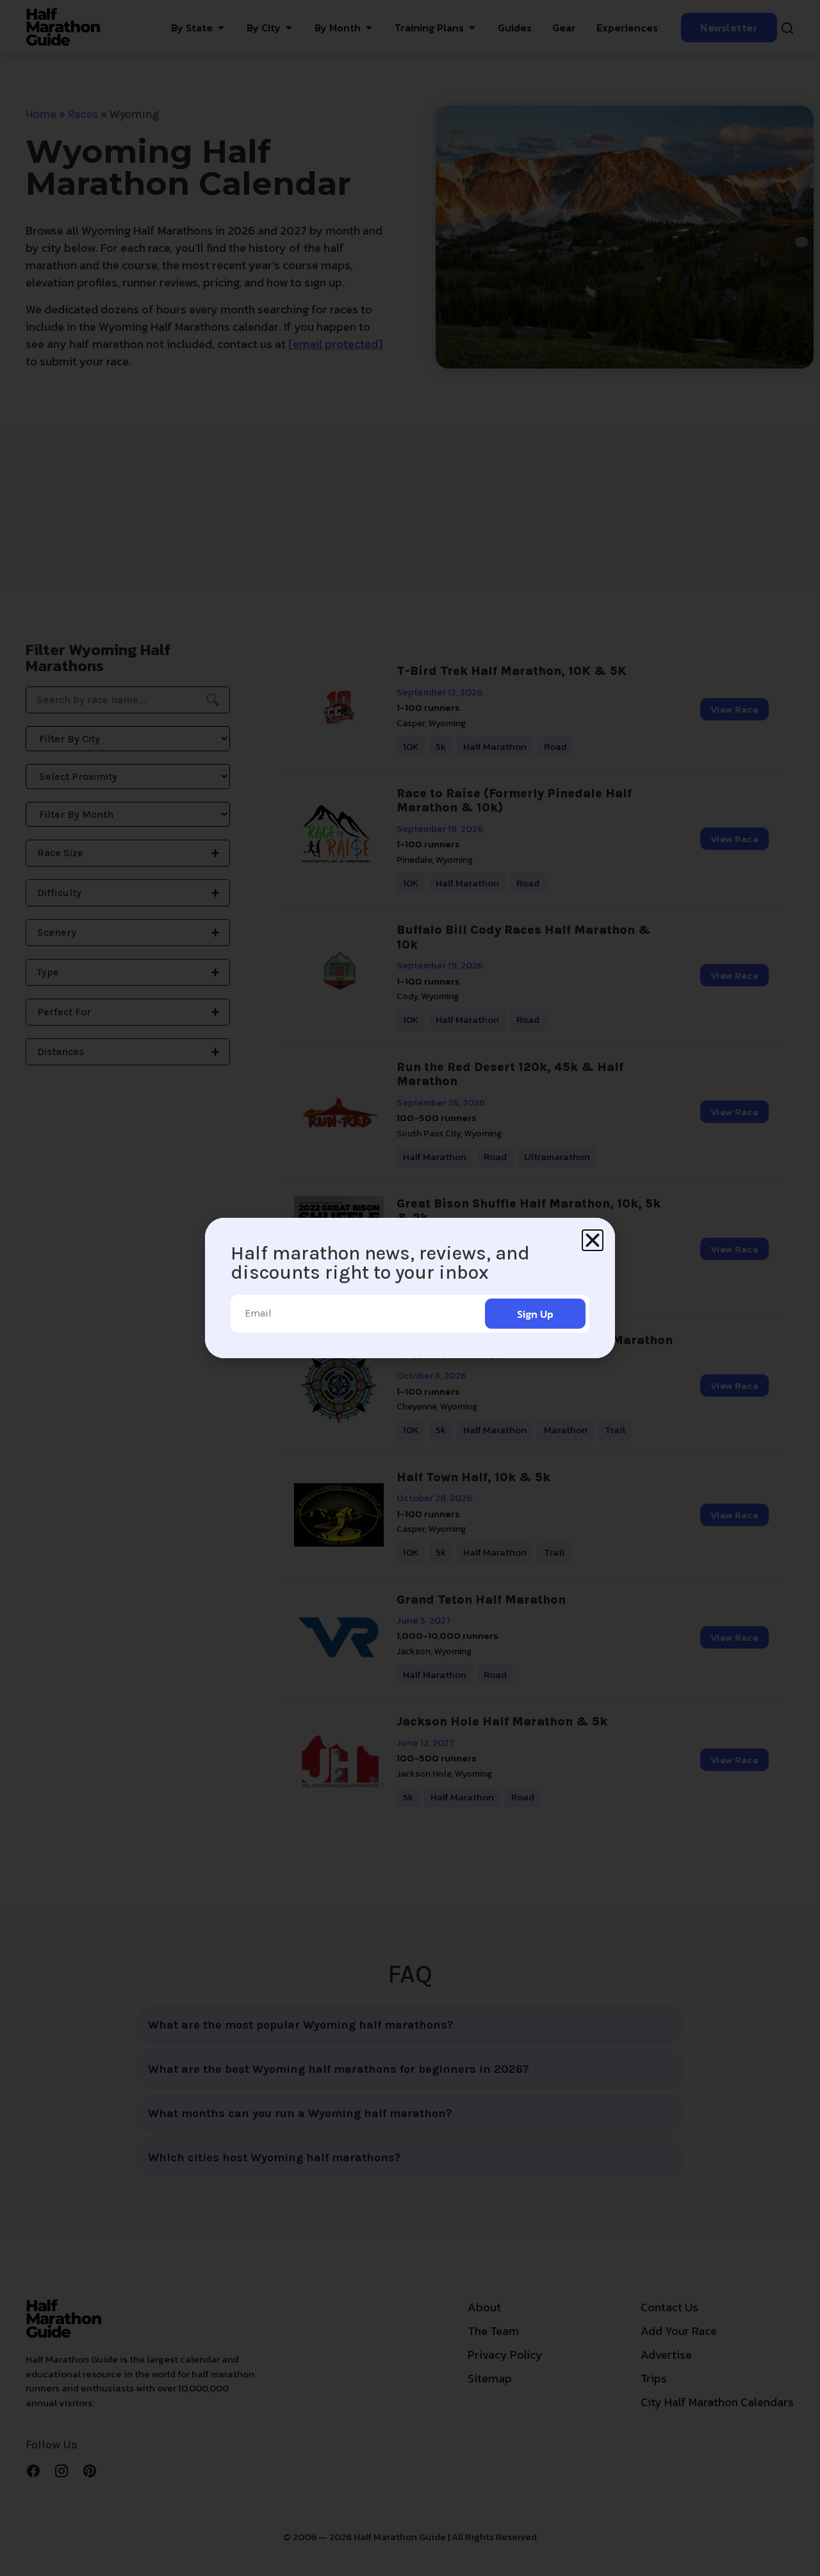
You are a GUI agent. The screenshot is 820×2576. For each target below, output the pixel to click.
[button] (593, 1240)
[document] (410, 1288)
